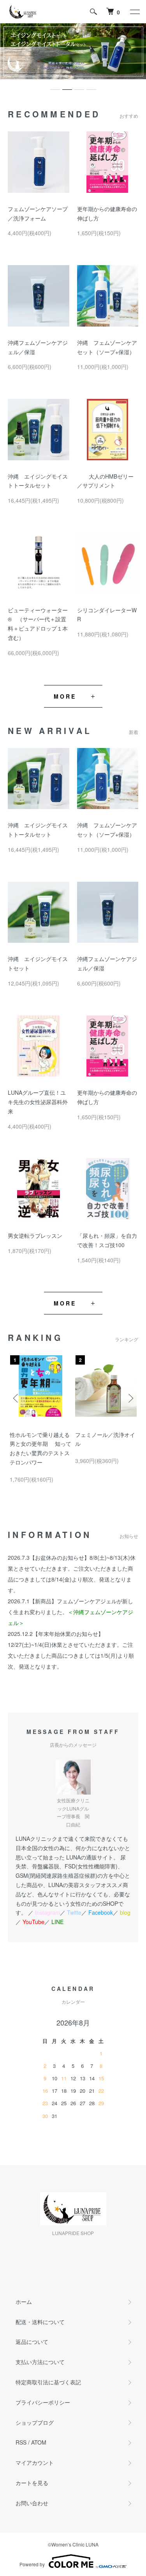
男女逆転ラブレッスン (35, 1236)
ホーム (24, 2302)
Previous (17, 1398)
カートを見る (32, 2483)
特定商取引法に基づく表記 (48, 2382)
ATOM (39, 2442)
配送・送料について (40, 2322)
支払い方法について (40, 2362)
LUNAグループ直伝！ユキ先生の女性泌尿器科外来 (38, 1102)
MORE (65, 696)
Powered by (32, 2564)
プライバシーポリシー (43, 2402)
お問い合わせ (32, 2503)
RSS (21, 2442)
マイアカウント (35, 2462)
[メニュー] (134, 12)
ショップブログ (35, 2422)
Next (129, 1398)
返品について (32, 2342)
